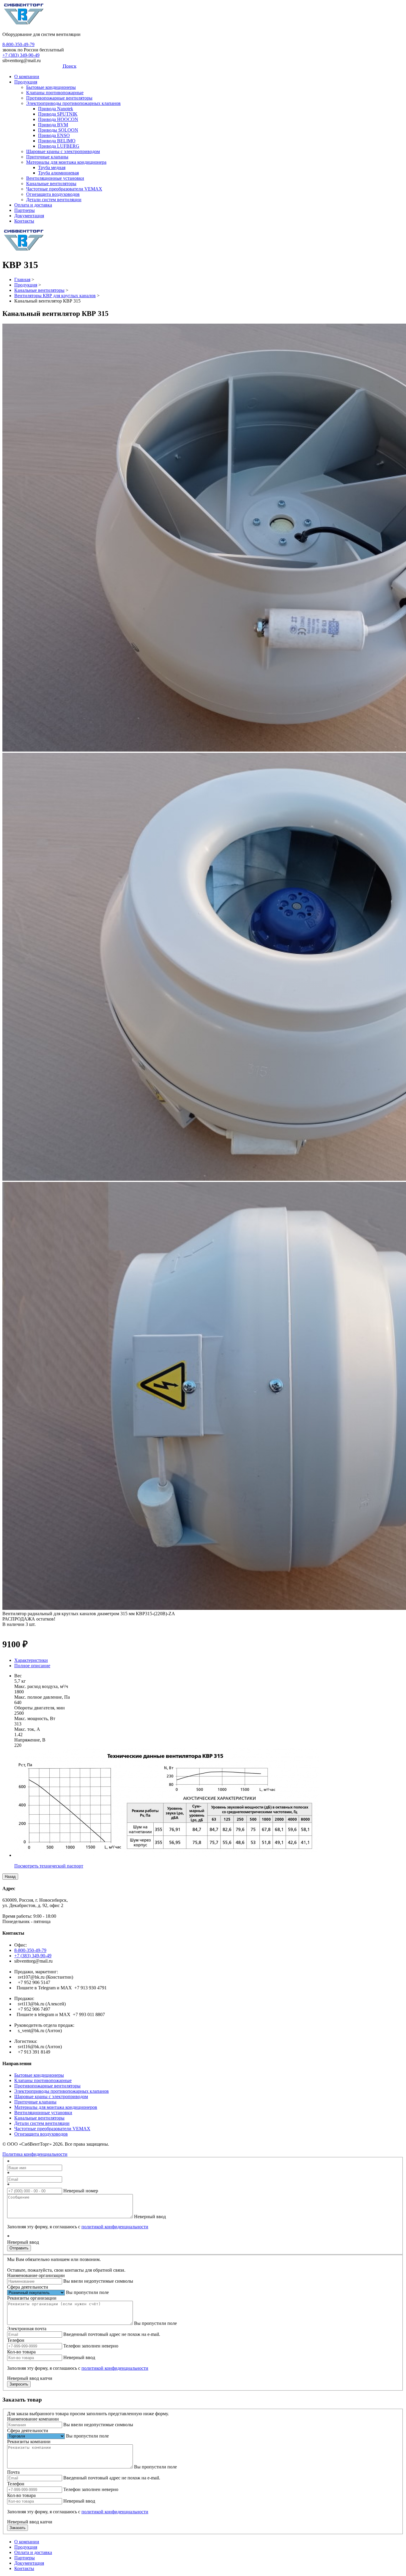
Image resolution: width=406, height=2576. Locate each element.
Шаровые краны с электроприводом (63, 151)
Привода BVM (53, 125)
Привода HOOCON (58, 119)
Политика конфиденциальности (35, 2154)
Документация (29, 216)
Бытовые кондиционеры (51, 87)
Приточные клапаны (47, 157)
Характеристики (31, 1660)
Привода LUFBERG (59, 146)
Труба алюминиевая (58, 173)
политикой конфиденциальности (115, 2227)
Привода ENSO (54, 135)
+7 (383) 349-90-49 (21, 55)
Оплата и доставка (33, 205)
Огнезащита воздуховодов (53, 194)
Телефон (16, 2340)
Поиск (70, 66)
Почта (13, 2472)
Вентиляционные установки (55, 178)
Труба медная (52, 167)
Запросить (19, 2384)
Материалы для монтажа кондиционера (66, 162)
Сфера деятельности (28, 2287)
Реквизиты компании (29, 2442)
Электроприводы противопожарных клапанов (73, 103)
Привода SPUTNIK (58, 114)
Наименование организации (36, 2275)
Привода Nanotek (56, 109)
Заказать (18, 2528)
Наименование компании (33, 2419)
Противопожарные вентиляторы (59, 98)
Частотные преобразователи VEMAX (64, 189)
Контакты (24, 221)
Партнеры (25, 210)
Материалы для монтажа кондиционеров (56, 2107)
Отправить (19, 2248)
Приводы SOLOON (58, 130)
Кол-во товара (21, 2352)
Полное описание (32, 1666)
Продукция (26, 82)
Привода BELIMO (57, 141)
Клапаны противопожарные (55, 93)
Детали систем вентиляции (54, 200)
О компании (27, 77)
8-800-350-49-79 (18, 44)
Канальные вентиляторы (51, 184)
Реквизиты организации (32, 2298)
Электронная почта (27, 2329)
